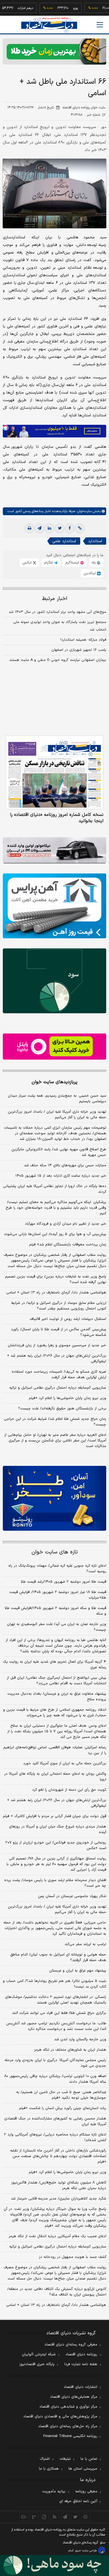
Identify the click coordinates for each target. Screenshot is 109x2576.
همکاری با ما (49, 2469)
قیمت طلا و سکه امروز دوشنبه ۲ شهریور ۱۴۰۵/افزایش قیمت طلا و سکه (55, 1611)
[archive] (24, 2517)
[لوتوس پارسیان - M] (54, 2565)
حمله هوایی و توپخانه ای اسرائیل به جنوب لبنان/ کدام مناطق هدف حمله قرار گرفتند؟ (58, 1957)
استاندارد (95, 541)
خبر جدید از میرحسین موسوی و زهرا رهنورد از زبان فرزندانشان (57, 1345)
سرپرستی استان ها (83, 2469)
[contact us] (34, 2517)
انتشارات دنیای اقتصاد (80, 2387)
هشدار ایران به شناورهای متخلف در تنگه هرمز (70, 2050)
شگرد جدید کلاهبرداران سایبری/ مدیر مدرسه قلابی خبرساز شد (59, 2199)
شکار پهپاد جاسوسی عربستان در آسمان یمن (72, 1896)
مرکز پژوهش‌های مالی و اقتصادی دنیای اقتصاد (60, 2417)
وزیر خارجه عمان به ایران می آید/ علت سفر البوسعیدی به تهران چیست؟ (57, 1627)
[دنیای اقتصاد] (49, 25)
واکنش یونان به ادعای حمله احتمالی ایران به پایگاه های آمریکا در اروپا (55, 1777)
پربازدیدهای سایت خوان (54, 1082)
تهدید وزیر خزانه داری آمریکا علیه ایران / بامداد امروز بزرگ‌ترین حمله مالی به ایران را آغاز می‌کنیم (57, 1115)
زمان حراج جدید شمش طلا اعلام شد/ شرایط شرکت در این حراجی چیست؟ (55, 1422)
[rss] (55, 2517)
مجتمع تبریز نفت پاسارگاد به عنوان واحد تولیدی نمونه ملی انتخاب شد (60, 626)
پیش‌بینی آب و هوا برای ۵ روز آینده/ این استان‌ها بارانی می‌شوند (55, 1234)
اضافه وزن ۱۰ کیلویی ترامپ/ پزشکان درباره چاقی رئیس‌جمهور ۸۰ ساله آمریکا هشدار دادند (55, 2079)
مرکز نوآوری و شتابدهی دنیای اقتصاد (68, 2407)
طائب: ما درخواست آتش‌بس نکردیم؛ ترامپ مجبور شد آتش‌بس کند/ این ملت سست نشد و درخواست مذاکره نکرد (56, 2026)
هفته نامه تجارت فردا (81, 2364)
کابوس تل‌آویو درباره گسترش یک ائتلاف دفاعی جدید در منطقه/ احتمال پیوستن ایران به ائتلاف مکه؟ (57, 2292)
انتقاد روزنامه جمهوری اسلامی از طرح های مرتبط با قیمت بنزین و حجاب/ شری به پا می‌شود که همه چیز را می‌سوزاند (55, 1713)
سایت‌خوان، (83, 511)
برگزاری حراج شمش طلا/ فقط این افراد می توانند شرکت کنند (59, 2013)
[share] (44, 2517)
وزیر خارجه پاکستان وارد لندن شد (80, 2039)
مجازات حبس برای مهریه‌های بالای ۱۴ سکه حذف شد (65, 1165)
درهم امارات (9, 8)
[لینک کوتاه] (80, 528)
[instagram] (86, 2517)
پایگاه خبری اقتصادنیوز (37, 2364)
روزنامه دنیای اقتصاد (81, 2354)
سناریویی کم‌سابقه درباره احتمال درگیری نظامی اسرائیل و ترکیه (58, 1388)
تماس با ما (89, 2459)
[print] (29, 528)
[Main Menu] (100, 25)
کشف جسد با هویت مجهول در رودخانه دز (73, 2257)
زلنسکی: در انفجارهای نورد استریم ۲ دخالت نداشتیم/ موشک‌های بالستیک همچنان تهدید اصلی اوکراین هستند (56, 2000)
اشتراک (45, 2459)
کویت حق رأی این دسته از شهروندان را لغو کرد (69, 1790)
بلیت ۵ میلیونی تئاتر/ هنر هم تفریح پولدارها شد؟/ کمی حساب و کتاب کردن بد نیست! (54, 1984)
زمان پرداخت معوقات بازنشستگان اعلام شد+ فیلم (68, 1245)
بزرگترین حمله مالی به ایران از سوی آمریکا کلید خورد (65, 1763)
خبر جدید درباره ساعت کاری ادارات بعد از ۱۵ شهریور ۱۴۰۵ (61, 1176)
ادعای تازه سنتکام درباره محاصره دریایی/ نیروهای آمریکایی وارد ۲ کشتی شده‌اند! (55, 2137)
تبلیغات (65, 2459)
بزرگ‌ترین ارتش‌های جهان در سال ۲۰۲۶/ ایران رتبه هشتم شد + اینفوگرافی (57, 1359)
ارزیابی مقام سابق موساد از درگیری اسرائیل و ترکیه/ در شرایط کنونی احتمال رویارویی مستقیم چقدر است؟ (59, 1306)
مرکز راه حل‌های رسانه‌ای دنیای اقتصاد (68, 2426)
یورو (59, 8)
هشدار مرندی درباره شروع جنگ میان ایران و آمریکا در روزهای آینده (58, 1829)
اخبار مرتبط (55, 599)
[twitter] (60, 528)
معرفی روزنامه (86, 2491)
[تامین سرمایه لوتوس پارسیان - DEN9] (54, 981)
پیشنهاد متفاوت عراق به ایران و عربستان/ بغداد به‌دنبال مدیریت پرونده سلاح (57, 1697)
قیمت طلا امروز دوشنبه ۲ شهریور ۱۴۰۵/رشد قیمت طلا (64, 1582)
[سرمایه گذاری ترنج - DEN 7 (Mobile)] (54, 52)
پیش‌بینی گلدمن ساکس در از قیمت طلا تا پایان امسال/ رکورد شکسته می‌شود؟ (59, 1332)
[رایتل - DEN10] (54, 1047)
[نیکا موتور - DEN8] (54, 850)
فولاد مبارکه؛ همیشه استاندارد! (83, 640)
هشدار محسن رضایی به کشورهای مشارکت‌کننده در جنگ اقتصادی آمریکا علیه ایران (55, 2121)
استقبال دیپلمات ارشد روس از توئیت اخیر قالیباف (68, 1319)
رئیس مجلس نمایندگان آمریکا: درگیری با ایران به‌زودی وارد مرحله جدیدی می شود (55, 2063)
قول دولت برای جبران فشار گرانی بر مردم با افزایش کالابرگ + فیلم (54, 1816)
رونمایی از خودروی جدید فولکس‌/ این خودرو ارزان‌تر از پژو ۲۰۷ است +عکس (56, 1845)
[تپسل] (6, 428)
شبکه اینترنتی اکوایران (39, 2354)
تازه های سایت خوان (55, 1552)
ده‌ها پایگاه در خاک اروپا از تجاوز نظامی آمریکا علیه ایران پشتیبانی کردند (55, 1189)
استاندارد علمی (64, 541)
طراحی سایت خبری (86, 2551)
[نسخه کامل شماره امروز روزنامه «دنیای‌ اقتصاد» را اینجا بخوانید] (54, 772)
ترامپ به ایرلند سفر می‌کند (85, 1944)
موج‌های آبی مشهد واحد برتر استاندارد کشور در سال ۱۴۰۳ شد (57, 612)
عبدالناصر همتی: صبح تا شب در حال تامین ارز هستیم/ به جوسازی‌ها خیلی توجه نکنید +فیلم (61, 2095)
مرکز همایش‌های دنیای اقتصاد (74, 2397)
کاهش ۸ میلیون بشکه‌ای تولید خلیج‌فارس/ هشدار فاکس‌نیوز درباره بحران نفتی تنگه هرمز (59, 2185)
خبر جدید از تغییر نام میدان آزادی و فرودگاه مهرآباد (66, 1224)
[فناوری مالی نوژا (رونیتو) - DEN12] (54, 1498)
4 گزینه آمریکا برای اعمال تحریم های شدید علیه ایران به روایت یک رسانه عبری (54, 1665)
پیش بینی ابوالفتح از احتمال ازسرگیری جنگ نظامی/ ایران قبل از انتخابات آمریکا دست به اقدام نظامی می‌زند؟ (56, 1681)
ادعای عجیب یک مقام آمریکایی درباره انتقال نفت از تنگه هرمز (57, 2236)
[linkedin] (49, 528)
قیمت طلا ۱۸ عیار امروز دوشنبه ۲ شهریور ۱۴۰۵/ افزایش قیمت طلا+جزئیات (58, 1595)
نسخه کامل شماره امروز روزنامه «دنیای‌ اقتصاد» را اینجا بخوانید (57, 818)
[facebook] (70, 528)
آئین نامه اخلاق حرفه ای (78, 2501)
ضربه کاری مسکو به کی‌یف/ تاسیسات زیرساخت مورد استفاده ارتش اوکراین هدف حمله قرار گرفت (59, 1375)
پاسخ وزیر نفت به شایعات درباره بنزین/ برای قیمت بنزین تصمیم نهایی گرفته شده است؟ (56, 1279)
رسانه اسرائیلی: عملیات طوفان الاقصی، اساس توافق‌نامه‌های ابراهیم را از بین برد (55, 1750)
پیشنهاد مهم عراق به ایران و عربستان (78, 1971)
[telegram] (39, 528)
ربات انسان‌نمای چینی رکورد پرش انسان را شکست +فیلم (63, 2108)
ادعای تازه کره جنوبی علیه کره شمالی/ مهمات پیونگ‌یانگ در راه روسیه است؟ (57, 1569)
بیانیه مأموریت (54, 2491)
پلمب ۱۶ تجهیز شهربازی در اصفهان (79, 650)
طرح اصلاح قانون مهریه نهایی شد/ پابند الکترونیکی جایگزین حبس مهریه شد (59, 1152)
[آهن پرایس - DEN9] (54, 906)
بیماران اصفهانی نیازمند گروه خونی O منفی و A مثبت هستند (58, 660)
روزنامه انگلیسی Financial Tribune (70, 2436)
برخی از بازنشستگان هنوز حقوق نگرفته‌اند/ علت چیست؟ (62, 1409)
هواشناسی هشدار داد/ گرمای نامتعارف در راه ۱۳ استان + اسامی (56, 1293)
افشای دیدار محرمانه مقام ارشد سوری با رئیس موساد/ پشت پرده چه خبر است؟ (55, 1883)
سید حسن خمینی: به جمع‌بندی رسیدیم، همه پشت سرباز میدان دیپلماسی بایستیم (57, 1099)
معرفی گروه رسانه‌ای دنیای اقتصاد (71, 2345)
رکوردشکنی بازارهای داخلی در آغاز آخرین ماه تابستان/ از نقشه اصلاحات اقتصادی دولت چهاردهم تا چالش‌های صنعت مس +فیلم (58, 2156)
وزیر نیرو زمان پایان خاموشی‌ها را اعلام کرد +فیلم (67, 1398)
